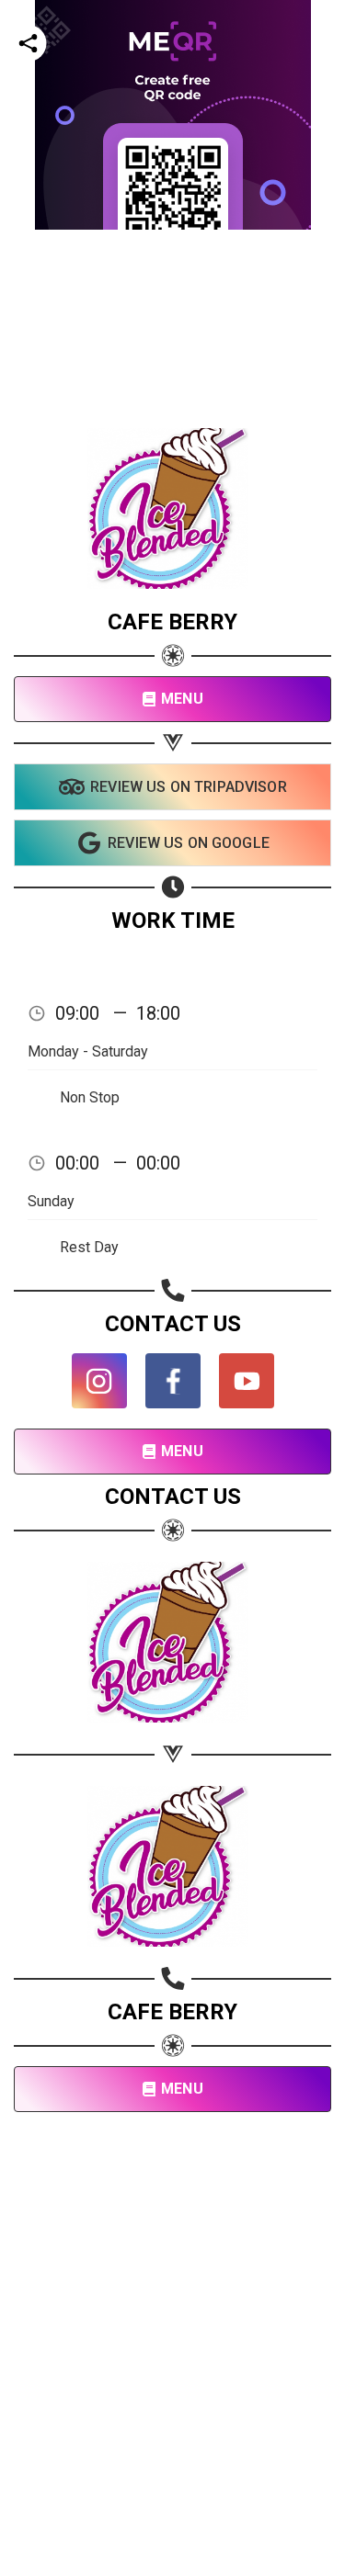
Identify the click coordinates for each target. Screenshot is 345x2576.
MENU (182, 699)
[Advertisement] (172, 402)
